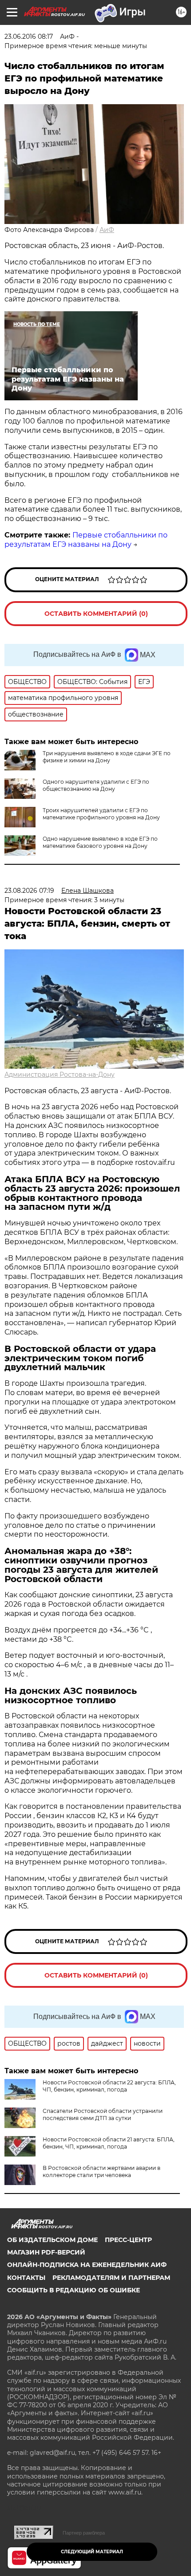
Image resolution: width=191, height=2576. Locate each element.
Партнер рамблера (84, 2533)
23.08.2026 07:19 (29, 891)
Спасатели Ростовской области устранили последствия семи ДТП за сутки (103, 2114)
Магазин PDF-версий (46, 2252)
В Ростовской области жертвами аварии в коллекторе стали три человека (101, 2171)
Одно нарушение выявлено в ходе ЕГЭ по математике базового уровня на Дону (100, 842)
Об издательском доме (52, 2240)
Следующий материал (92, 2552)
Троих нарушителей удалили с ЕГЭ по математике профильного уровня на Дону (101, 814)
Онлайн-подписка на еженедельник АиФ (87, 2265)
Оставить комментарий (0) (96, 614)
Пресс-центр (128, 2240)
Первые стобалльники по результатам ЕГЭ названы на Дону (86, 540)
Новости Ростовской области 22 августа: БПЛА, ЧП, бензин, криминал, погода (109, 2086)
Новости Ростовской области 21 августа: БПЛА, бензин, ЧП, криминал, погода (109, 2143)
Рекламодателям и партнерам (111, 2278)
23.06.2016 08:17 (29, 37)
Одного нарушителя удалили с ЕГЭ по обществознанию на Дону (96, 785)
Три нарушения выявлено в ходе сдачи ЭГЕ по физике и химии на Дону (107, 757)
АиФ (107, 230)
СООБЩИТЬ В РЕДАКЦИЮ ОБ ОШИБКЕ (74, 2290)
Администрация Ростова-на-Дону (60, 1074)
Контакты (26, 2278)
